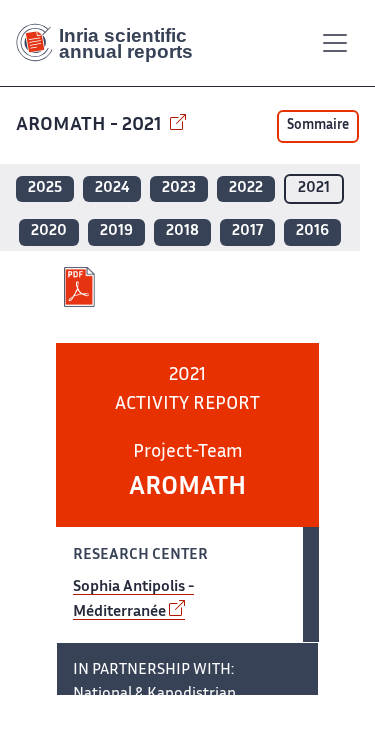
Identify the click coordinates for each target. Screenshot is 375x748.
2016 (312, 231)
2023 (179, 188)
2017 (247, 231)
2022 (246, 188)
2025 (45, 188)
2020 (49, 231)
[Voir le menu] (335, 43)
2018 (182, 231)
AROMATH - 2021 (91, 125)
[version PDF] (81, 287)
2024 (112, 188)
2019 (116, 231)
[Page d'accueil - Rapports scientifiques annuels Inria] (112, 43)
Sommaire (318, 126)
